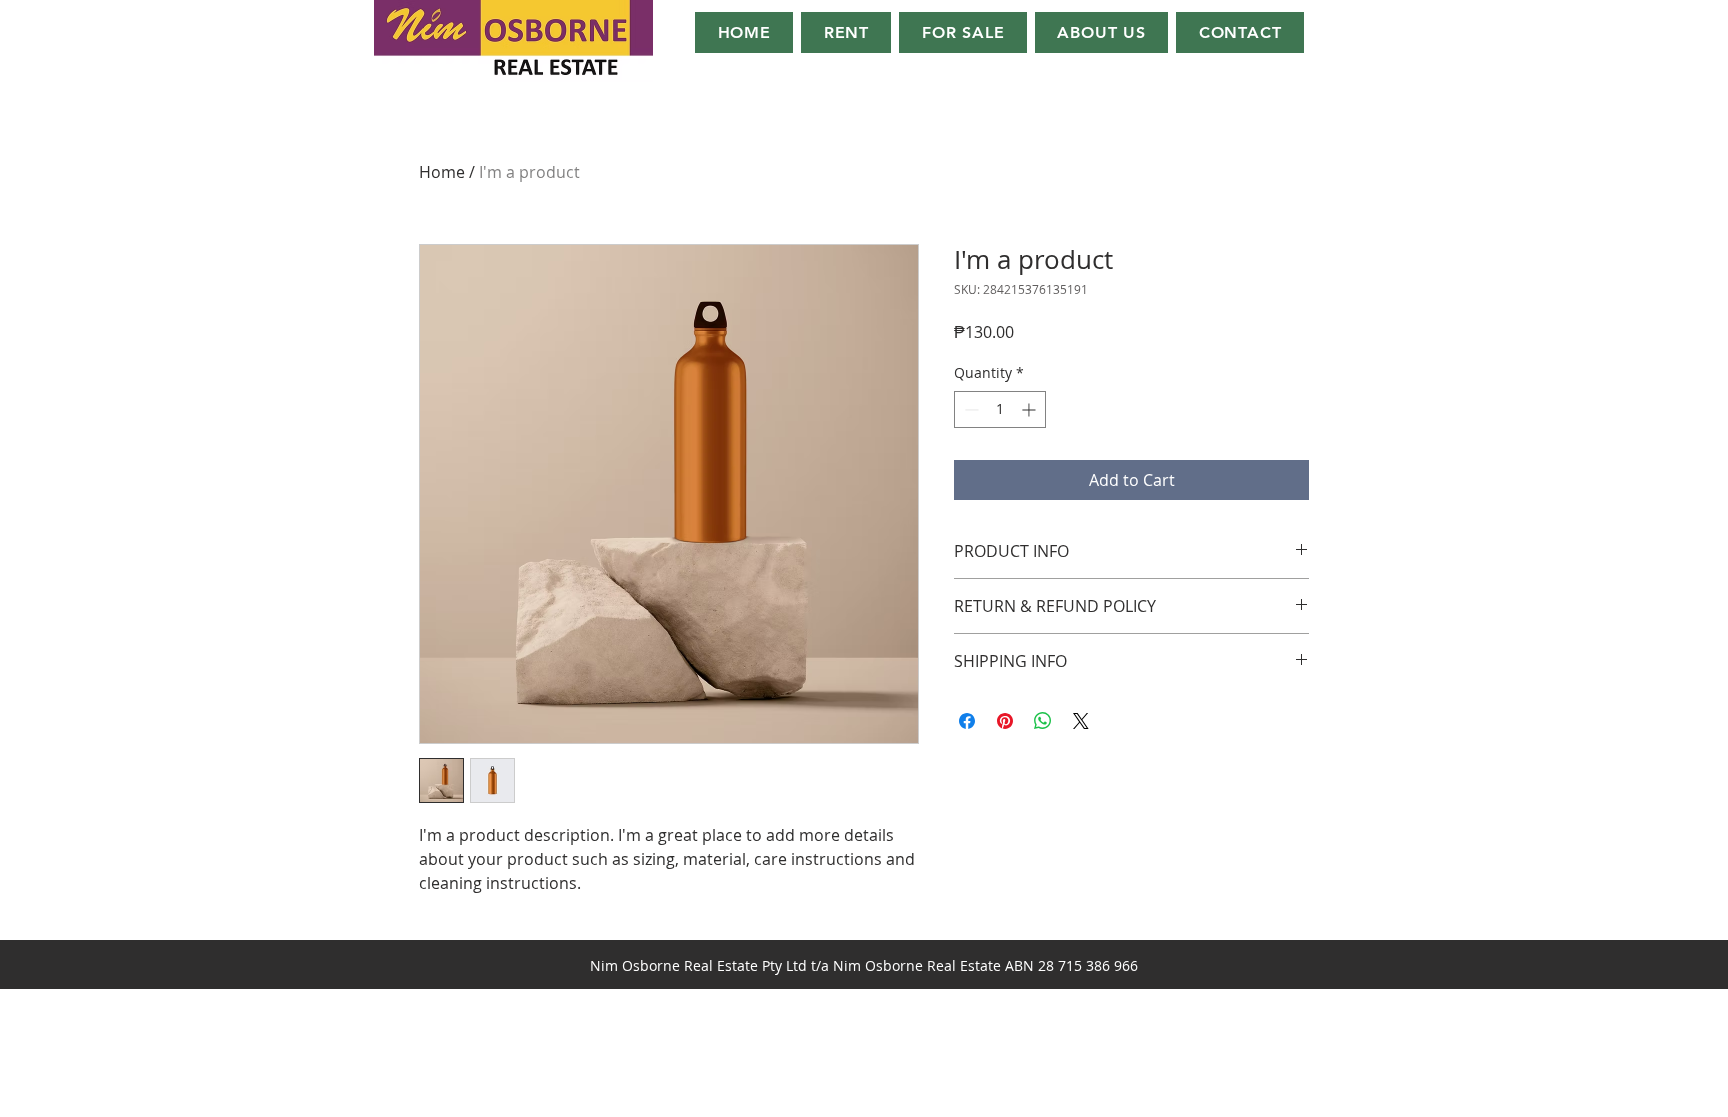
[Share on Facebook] (967, 721)
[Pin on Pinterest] (1005, 721)
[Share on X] (1081, 721)
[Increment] (1030, 409)
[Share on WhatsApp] (1043, 721)
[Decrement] (969, 409)
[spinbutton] (1000, 409)
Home (442, 172)
